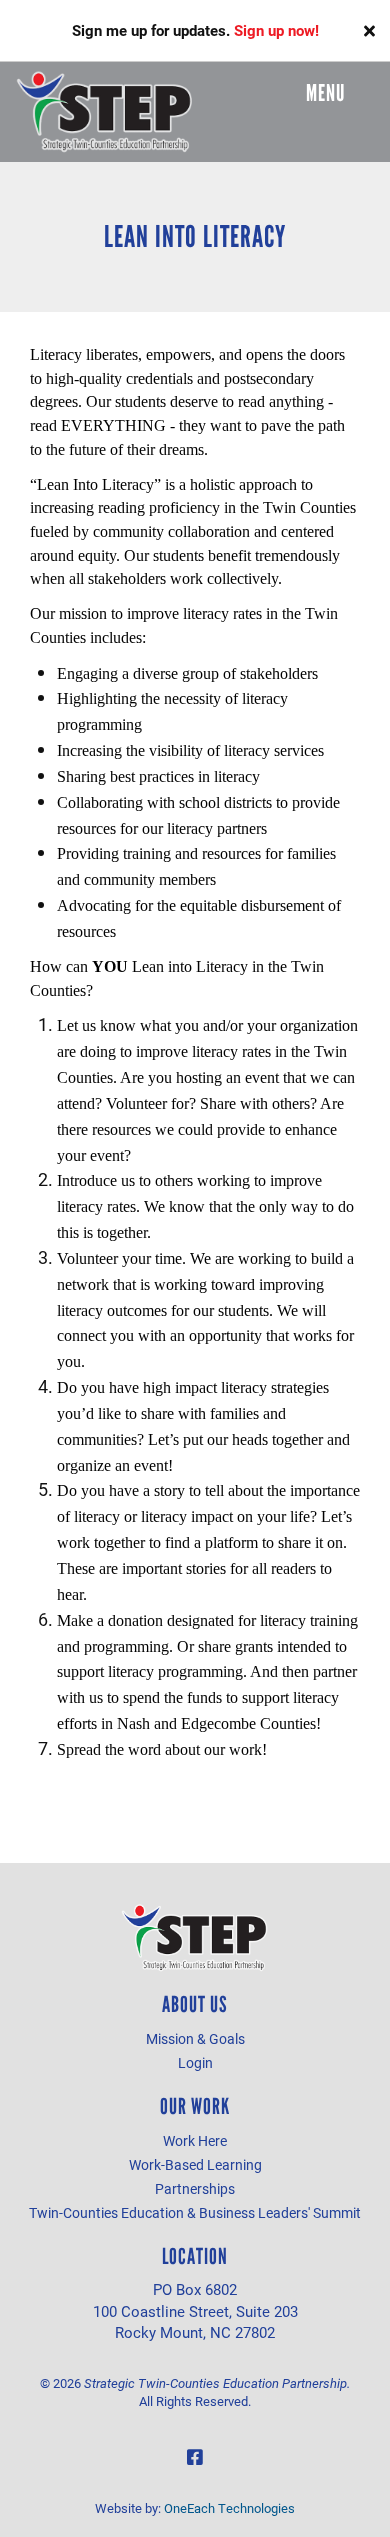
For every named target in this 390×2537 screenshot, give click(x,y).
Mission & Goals (195, 2038)
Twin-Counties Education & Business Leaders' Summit (195, 2212)
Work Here (195, 2140)
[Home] (105, 112)
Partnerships (195, 2188)
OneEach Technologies (229, 2508)
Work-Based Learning (195, 2164)
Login (195, 2062)
